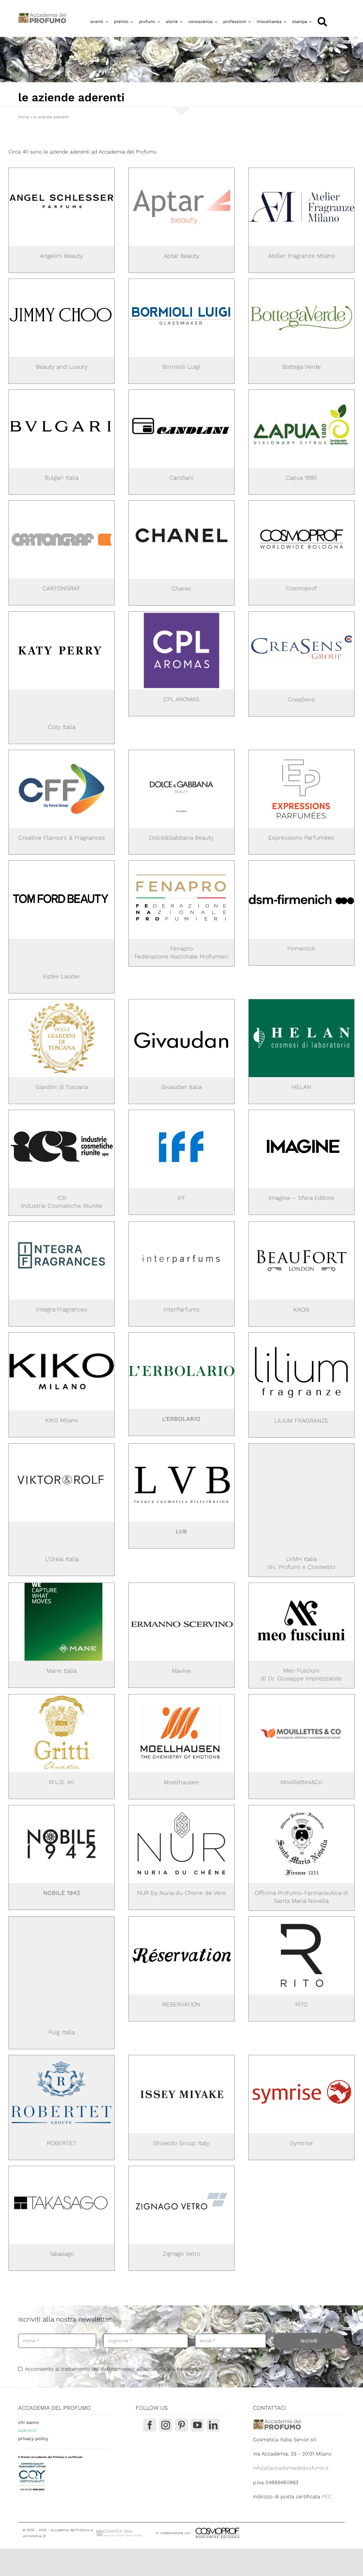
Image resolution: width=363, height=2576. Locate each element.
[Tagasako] (62, 2169)
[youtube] (197, 2425)
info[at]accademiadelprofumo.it (291, 2468)
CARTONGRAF (62, 588)
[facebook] (150, 2425)
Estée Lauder (62, 976)
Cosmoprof (301, 588)
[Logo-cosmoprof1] (236, 2527)
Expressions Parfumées (301, 838)
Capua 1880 (301, 478)
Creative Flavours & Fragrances (62, 838)
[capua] (301, 392)
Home (24, 117)
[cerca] (322, 22)
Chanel (181, 588)
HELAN (301, 1087)
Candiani (181, 478)
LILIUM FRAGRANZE (301, 1420)
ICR (62, 1198)
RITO (301, 2004)
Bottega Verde (301, 367)
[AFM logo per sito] (301, 170)
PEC (327, 2496)
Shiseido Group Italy (181, 2143)
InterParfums (181, 1309)
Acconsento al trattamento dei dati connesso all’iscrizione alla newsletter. (114, 2369)
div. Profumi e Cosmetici (301, 1567)
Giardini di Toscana (62, 1087)
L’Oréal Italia (62, 1559)
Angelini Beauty (62, 256)
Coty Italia (62, 727)
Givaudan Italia (181, 1087)
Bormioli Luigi (181, 367)
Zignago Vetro (181, 2254)
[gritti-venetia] (62, 1697)
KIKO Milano (62, 1420)
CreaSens (301, 699)
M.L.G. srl (62, 1782)
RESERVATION (181, 2004)
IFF (181, 1198)
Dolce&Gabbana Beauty (181, 838)
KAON (301, 1310)
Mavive (181, 1671)
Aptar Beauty (181, 256)
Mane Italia (62, 1671)
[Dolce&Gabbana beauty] (181, 752)
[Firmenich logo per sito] (301, 863)
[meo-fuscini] (301, 1585)
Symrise (301, 2143)
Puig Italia (62, 2032)
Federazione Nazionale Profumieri (181, 956)
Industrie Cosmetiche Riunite (62, 1206)
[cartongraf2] (62, 503)
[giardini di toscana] (62, 1002)
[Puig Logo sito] (62, 1956)
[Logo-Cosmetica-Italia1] (120, 2531)
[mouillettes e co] (301, 1697)
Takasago (62, 2254)
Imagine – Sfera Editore (301, 1198)
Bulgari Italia (62, 478)
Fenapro (181, 948)
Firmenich (301, 948)
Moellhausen (181, 1782)
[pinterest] (181, 2425)
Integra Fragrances (62, 1309)
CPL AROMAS (181, 699)
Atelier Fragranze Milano (301, 256)
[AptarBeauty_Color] (181, 170)
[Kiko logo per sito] (62, 1335)
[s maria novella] (301, 1808)
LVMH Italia (301, 1559)
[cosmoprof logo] (301, 503)
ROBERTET (62, 2143)
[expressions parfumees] (301, 752)
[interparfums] (181, 1224)
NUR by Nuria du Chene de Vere (181, 1893)
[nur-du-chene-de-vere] (181, 1808)
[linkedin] (213, 2425)
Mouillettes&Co (301, 1782)
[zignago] (181, 2169)
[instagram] (166, 2425)
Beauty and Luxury (62, 367)
